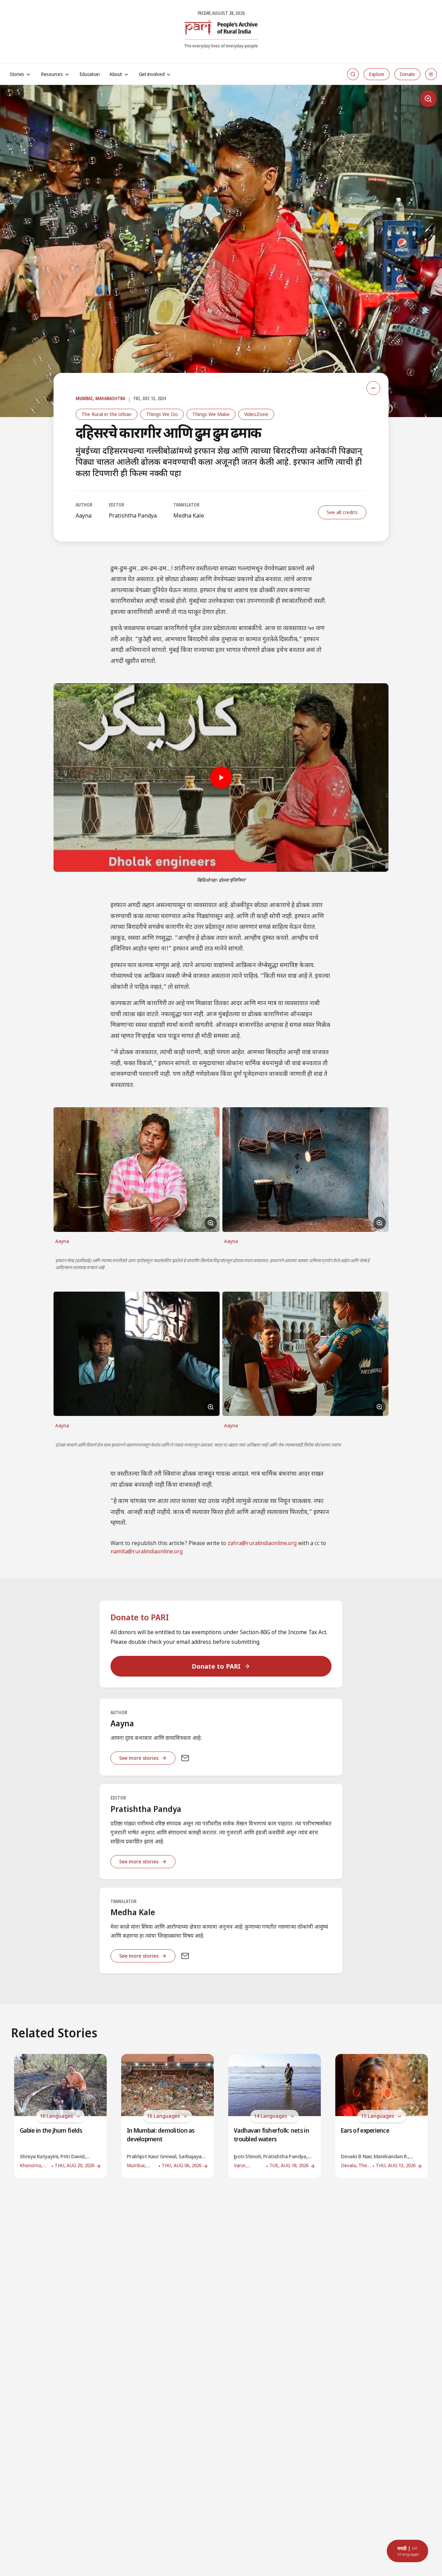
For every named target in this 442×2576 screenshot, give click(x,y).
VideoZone (256, 414)
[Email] (185, 1758)
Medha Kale (189, 515)
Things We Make (211, 414)
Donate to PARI (216, 1666)
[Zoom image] (428, 99)
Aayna (84, 515)
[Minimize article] (373, 388)
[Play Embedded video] (221, 778)
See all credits (342, 512)
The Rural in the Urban (107, 414)
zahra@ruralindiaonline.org (262, 1544)
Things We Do (162, 414)
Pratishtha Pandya (133, 515)
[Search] (353, 74)
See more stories (139, 1758)
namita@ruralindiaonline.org (147, 1552)
